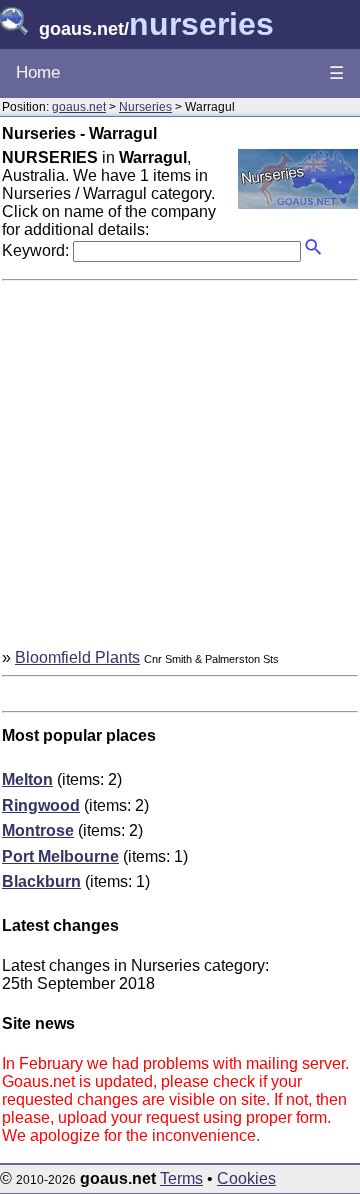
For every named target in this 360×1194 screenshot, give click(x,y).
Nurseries (145, 107)
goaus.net (79, 107)
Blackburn (41, 881)
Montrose (38, 830)
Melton (27, 779)
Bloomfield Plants (77, 657)
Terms (181, 1178)
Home (38, 72)
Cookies (246, 1178)
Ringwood (41, 805)
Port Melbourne (60, 856)
